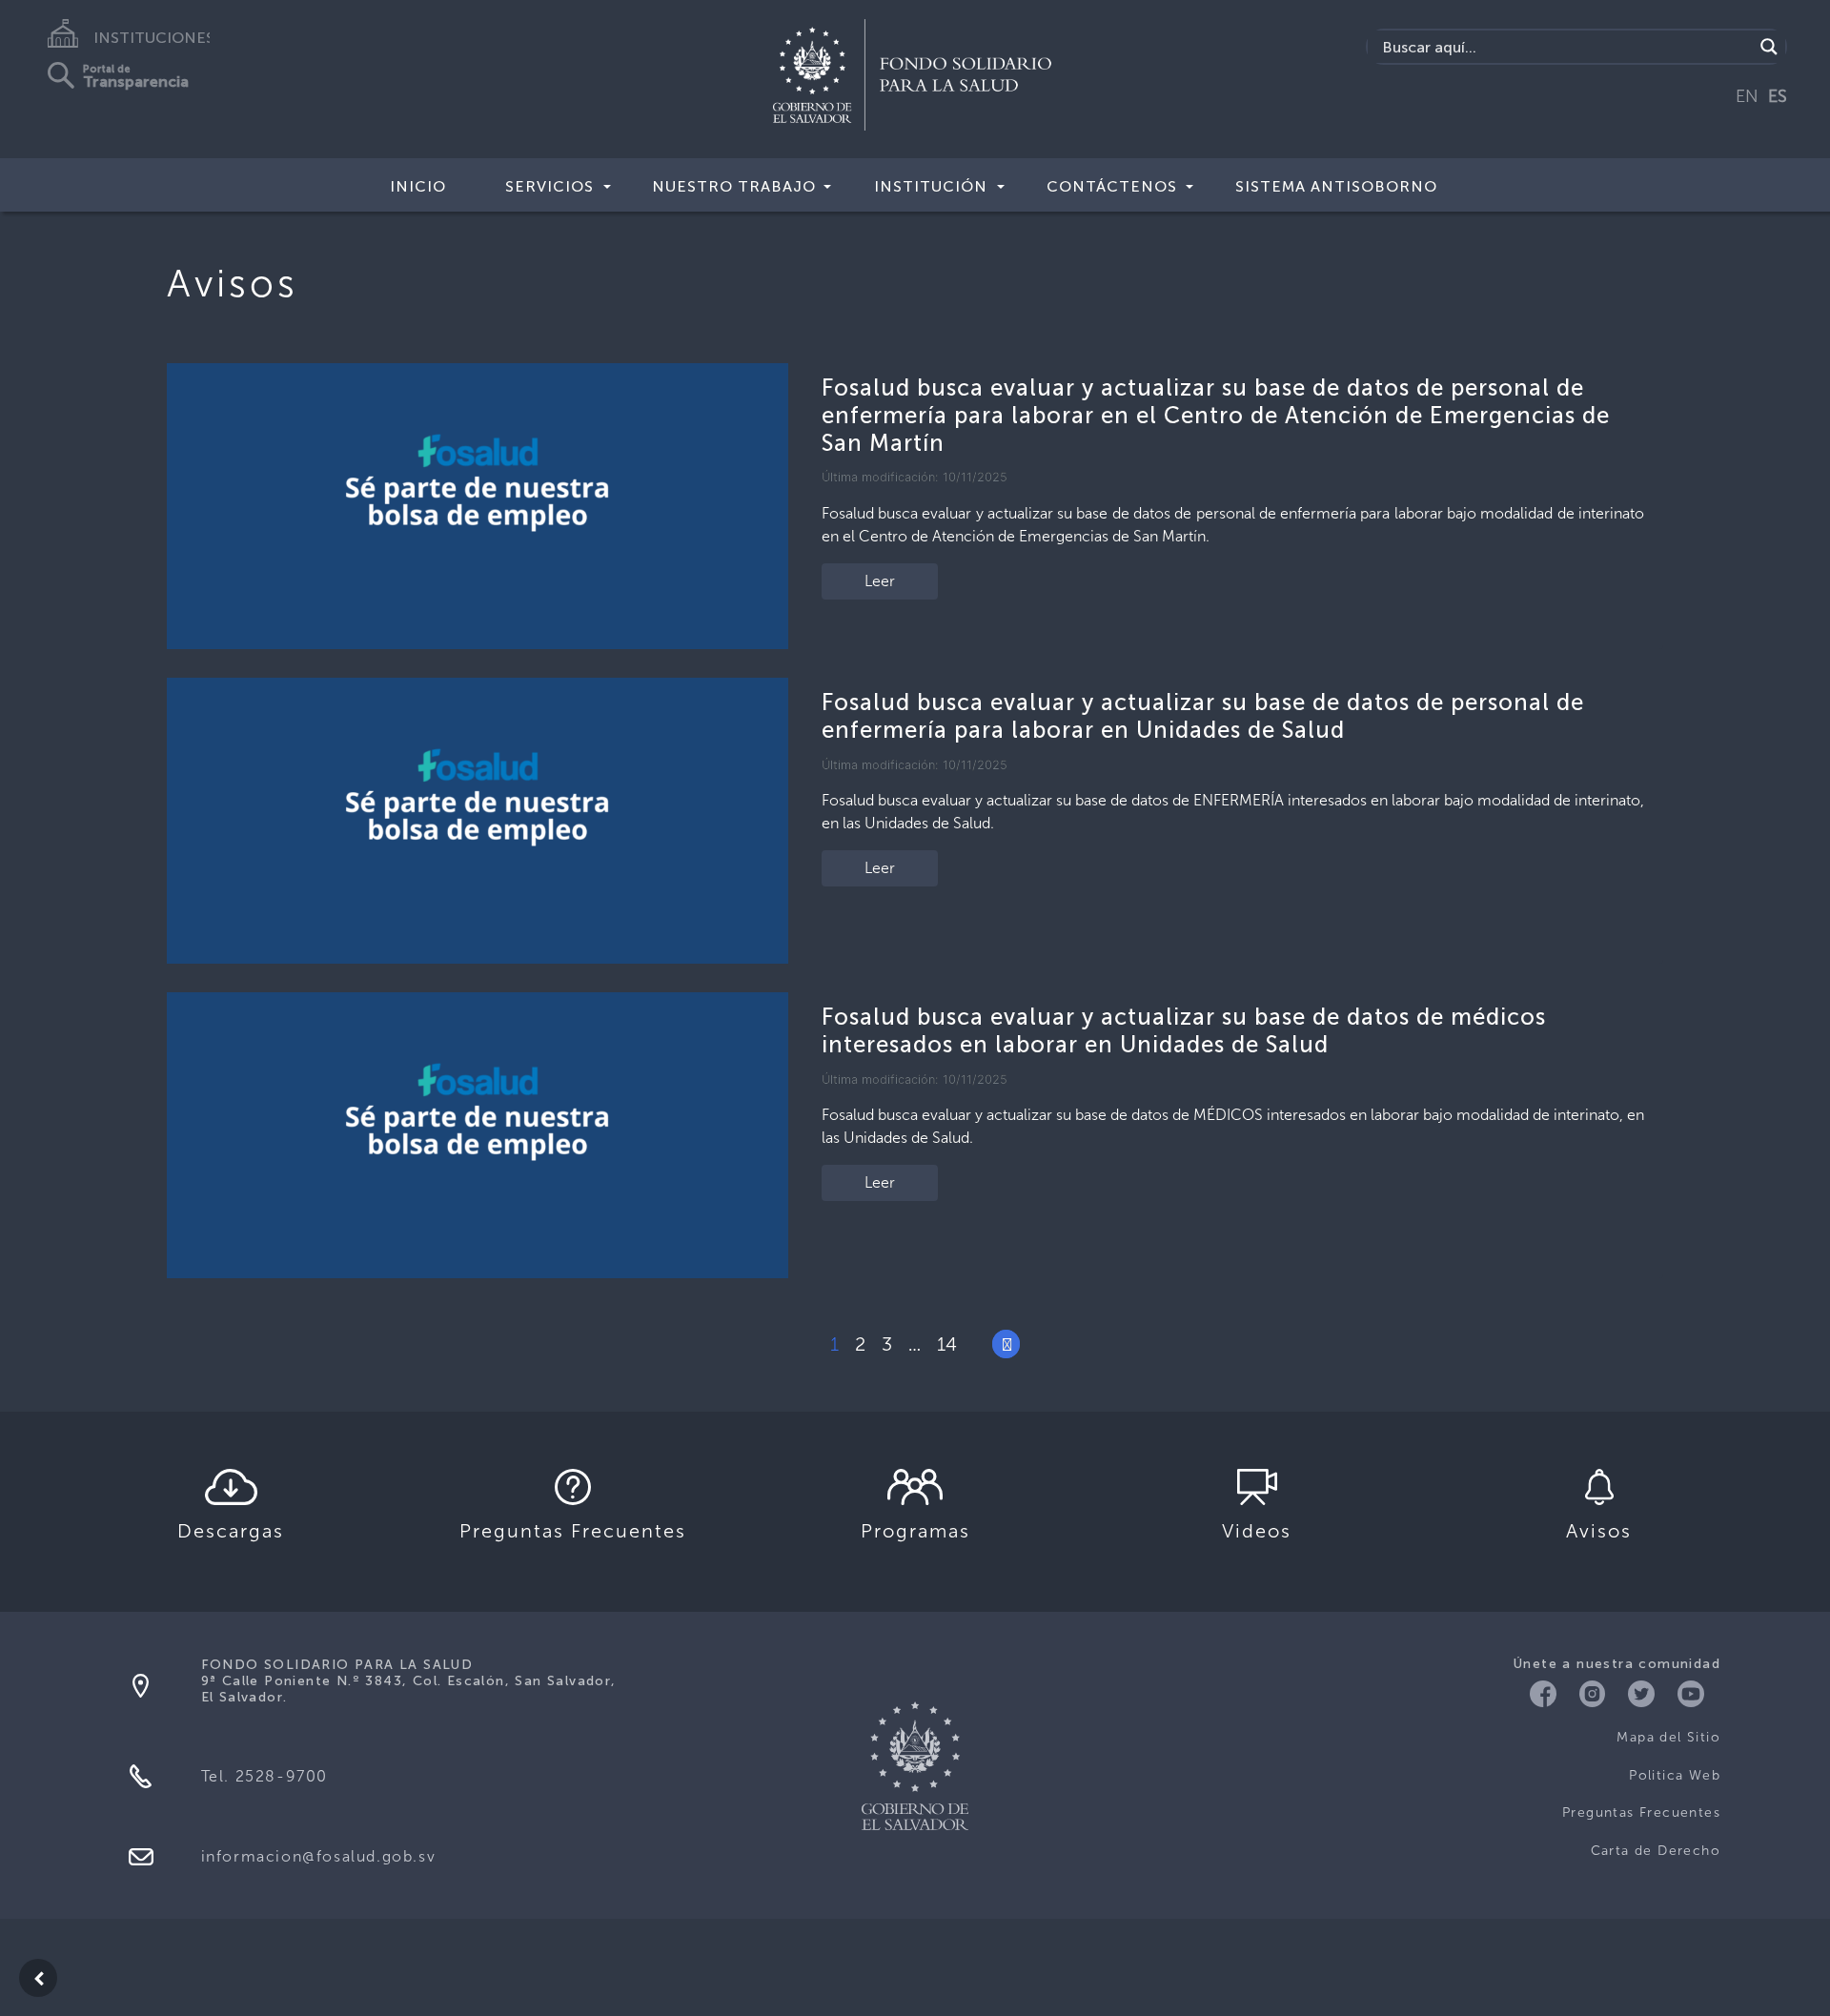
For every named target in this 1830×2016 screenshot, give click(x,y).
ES (1778, 96)
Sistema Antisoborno (1336, 186)
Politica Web (1675, 1775)
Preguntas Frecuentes (1641, 1812)
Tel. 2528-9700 (264, 1776)
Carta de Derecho (1656, 1851)
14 (947, 1344)
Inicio (418, 186)
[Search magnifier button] (1769, 47)
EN (1747, 96)
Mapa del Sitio (1668, 1737)
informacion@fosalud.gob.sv (319, 1856)
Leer (880, 581)
